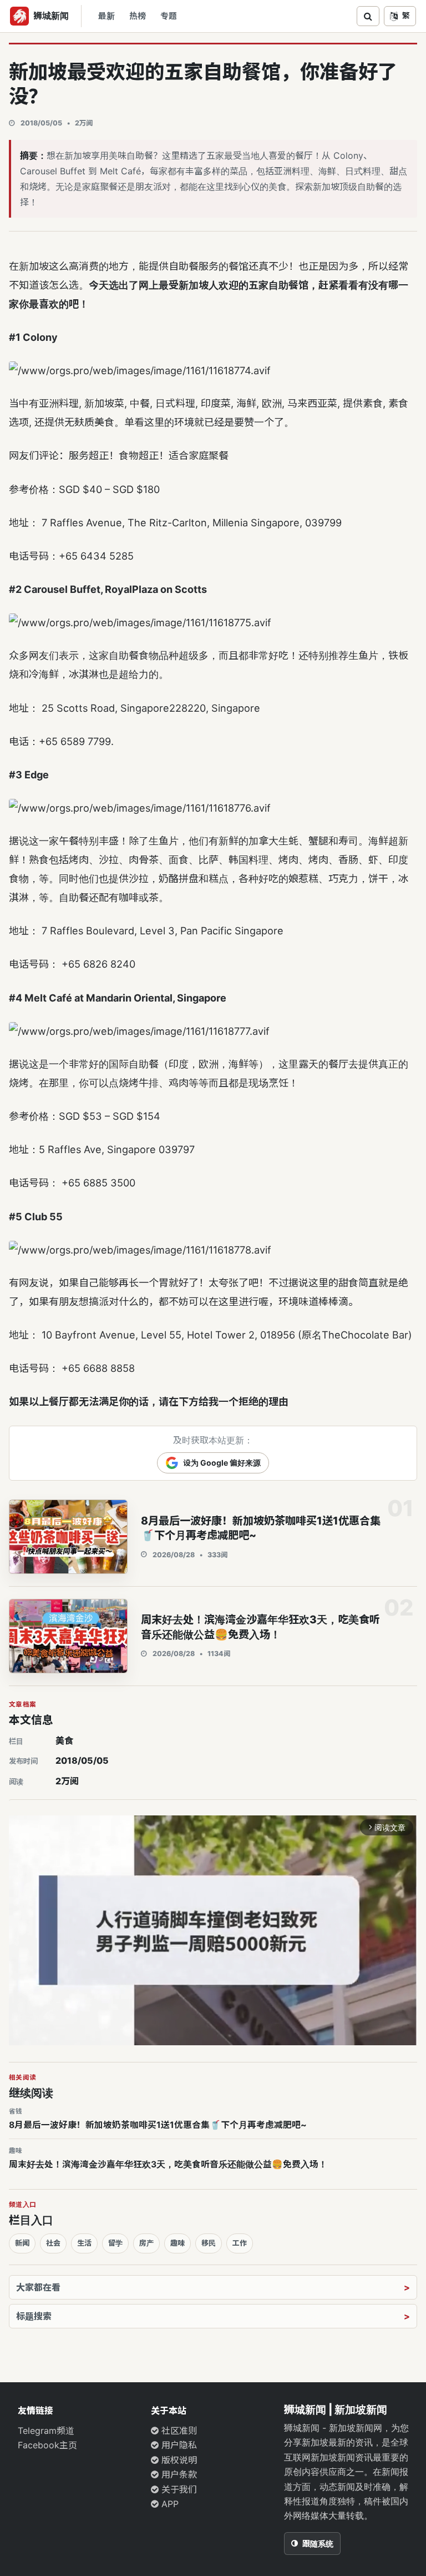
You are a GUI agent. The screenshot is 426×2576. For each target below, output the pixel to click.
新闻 (22, 2243)
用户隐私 (178, 2445)
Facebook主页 (47, 2445)
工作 (240, 2243)
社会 (53, 2243)
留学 (115, 2243)
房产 (146, 2243)
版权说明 (178, 2460)
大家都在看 (38, 2287)
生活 (84, 2243)
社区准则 (178, 2431)
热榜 (138, 16)
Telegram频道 (46, 2431)
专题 (169, 16)
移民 (209, 2243)
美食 (64, 1740)
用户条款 (178, 2474)
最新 (106, 16)
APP (169, 2504)
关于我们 (178, 2489)
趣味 (177, 2243)
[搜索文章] (368, 16)
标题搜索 (34, 2316)
